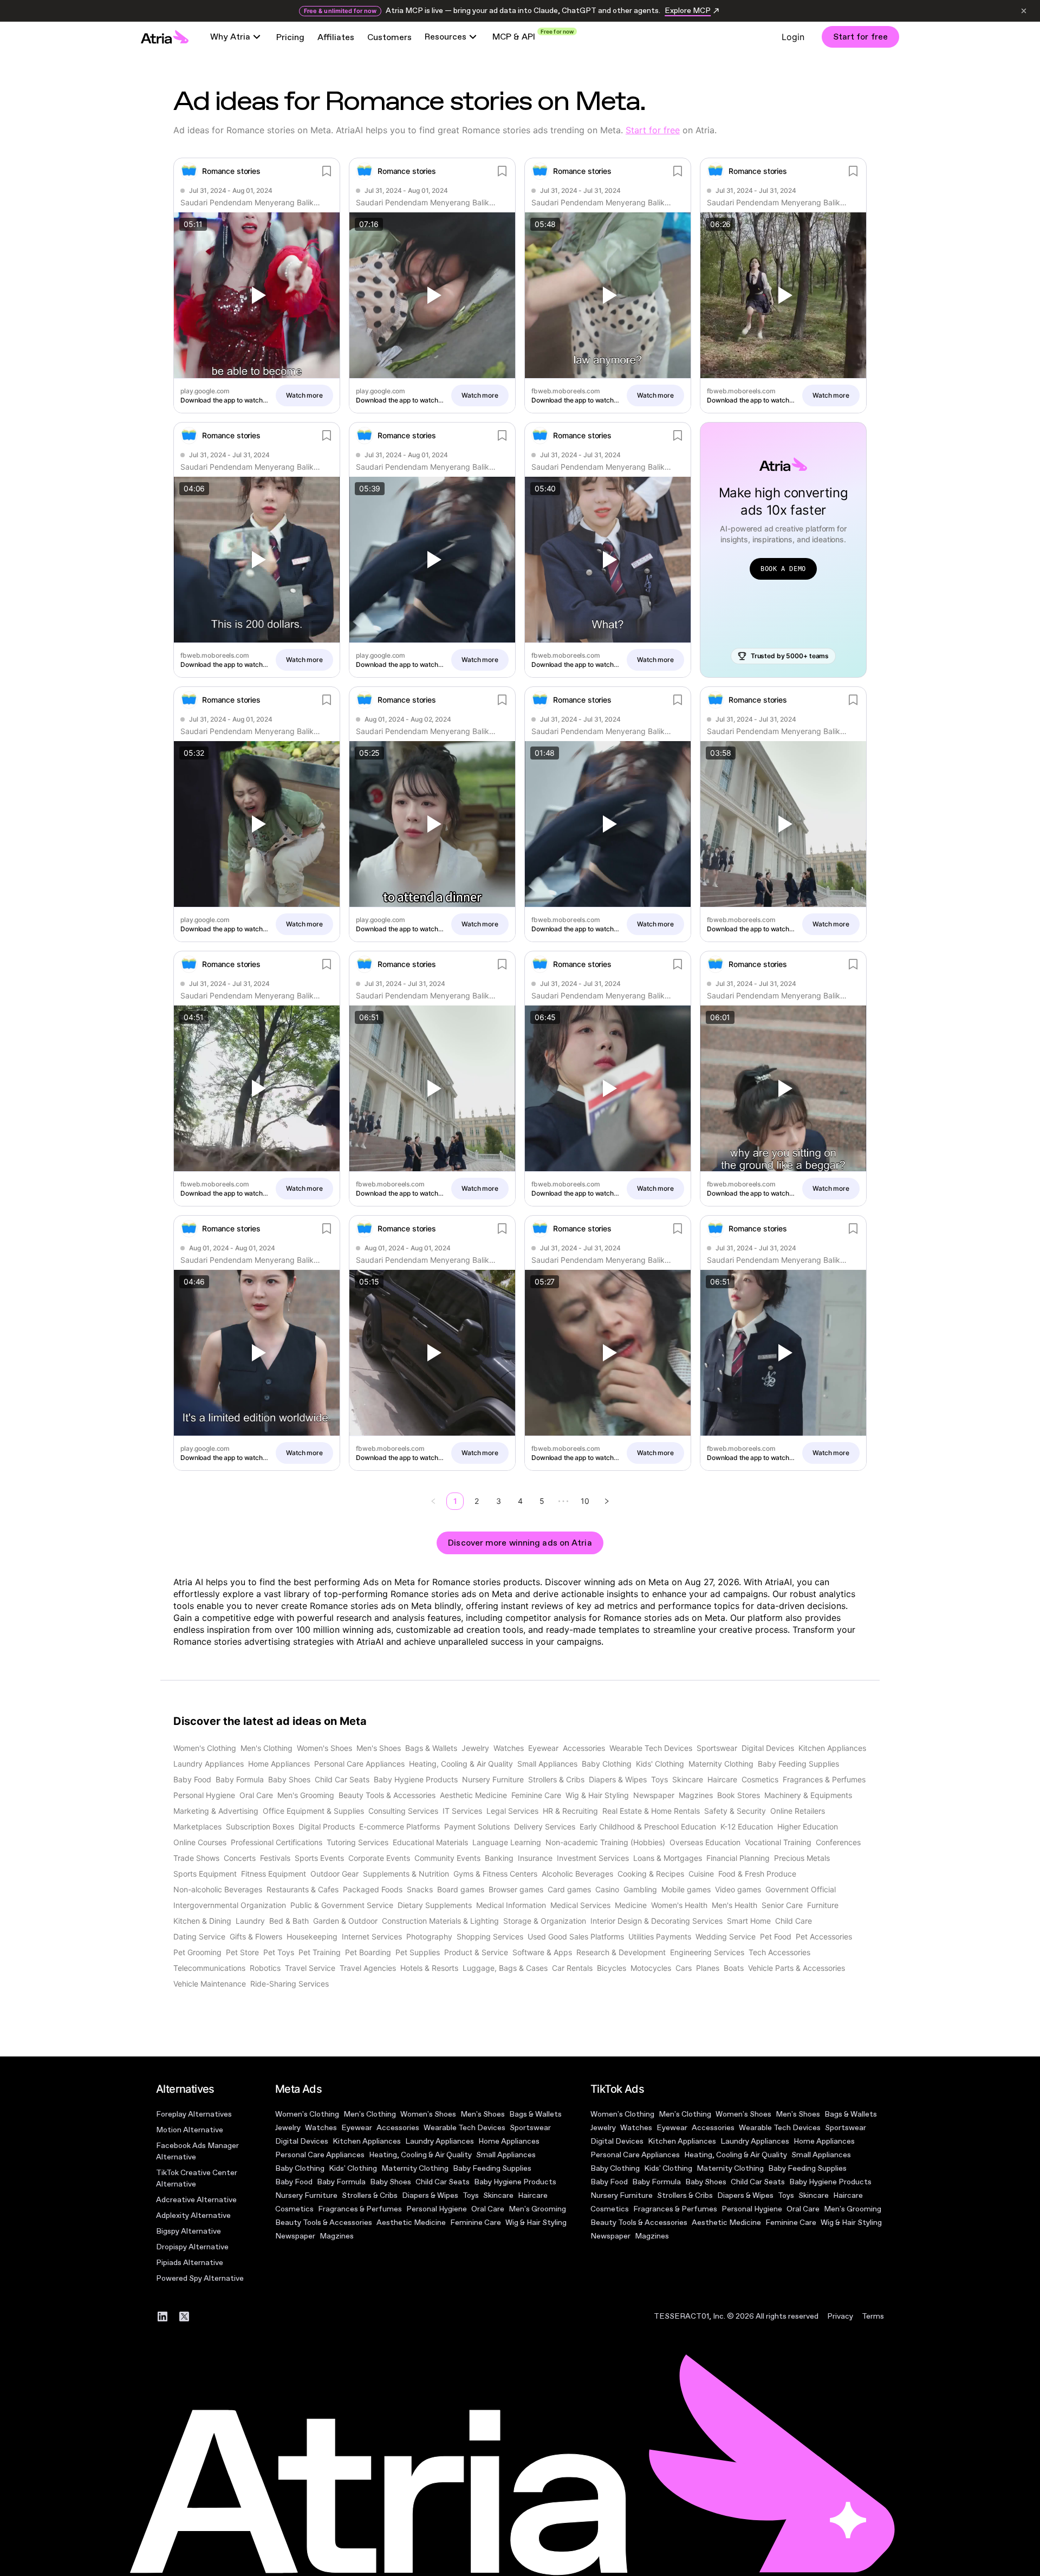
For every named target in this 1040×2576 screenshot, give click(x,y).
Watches (321, 2128)
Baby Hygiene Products (515, 2182)
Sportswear (530, 2128)
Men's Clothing (370, 2114)
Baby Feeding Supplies (492, 2168)
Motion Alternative (190, 2130)
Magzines (337, 2236)
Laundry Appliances (440, 2141)
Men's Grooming (537, 2209)
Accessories (398, 2128)
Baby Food (294, 2182)
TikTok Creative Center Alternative (197, 2178)
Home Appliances (509, 2141)
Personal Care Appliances (320, 2155)
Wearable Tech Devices (464, 2128)
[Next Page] (607, 1501)
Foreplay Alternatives (194, 2114)
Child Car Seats (443, 2182)
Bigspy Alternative (188, 2231)
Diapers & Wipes (430, 2195)
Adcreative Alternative (196, 2200)
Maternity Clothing (415, 2168)
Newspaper (295, 2236)
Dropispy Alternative (192, 2247)
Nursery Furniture (306, 2195)
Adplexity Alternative (193, 2215)
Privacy (840, 2316)
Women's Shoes (428, 2114)
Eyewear (357, 2128)
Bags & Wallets (535, 2114)
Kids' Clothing (353, 2168)
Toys (471, 2195)
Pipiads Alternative (190, 2263)
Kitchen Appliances (367, 2141)
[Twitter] (184, 2317)
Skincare (498, 2195)
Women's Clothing (307, 2114)
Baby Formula (341, 2182)
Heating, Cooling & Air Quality (420, 2155)
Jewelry (288, 2128)
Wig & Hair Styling (536, 2223)
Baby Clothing (300, 2168)
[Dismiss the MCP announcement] (1024, 11)
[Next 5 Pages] (563, 1501)
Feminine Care (476, 2223)
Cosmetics (294, 2209)
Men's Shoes (483, 2114)
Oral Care (488, 2209)
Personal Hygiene (437, 2209)
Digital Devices (302, 2141)
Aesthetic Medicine (411, 2223)
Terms (873, 2316)
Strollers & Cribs (370, 2195)
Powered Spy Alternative (200, 2278)
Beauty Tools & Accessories (324, 2223)
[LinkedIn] (162, 2317)
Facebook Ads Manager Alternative (197, 2151)
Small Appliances (506, 2155)
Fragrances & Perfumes (360, 2209)
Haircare (533, 2195)
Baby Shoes (391, 2182)
